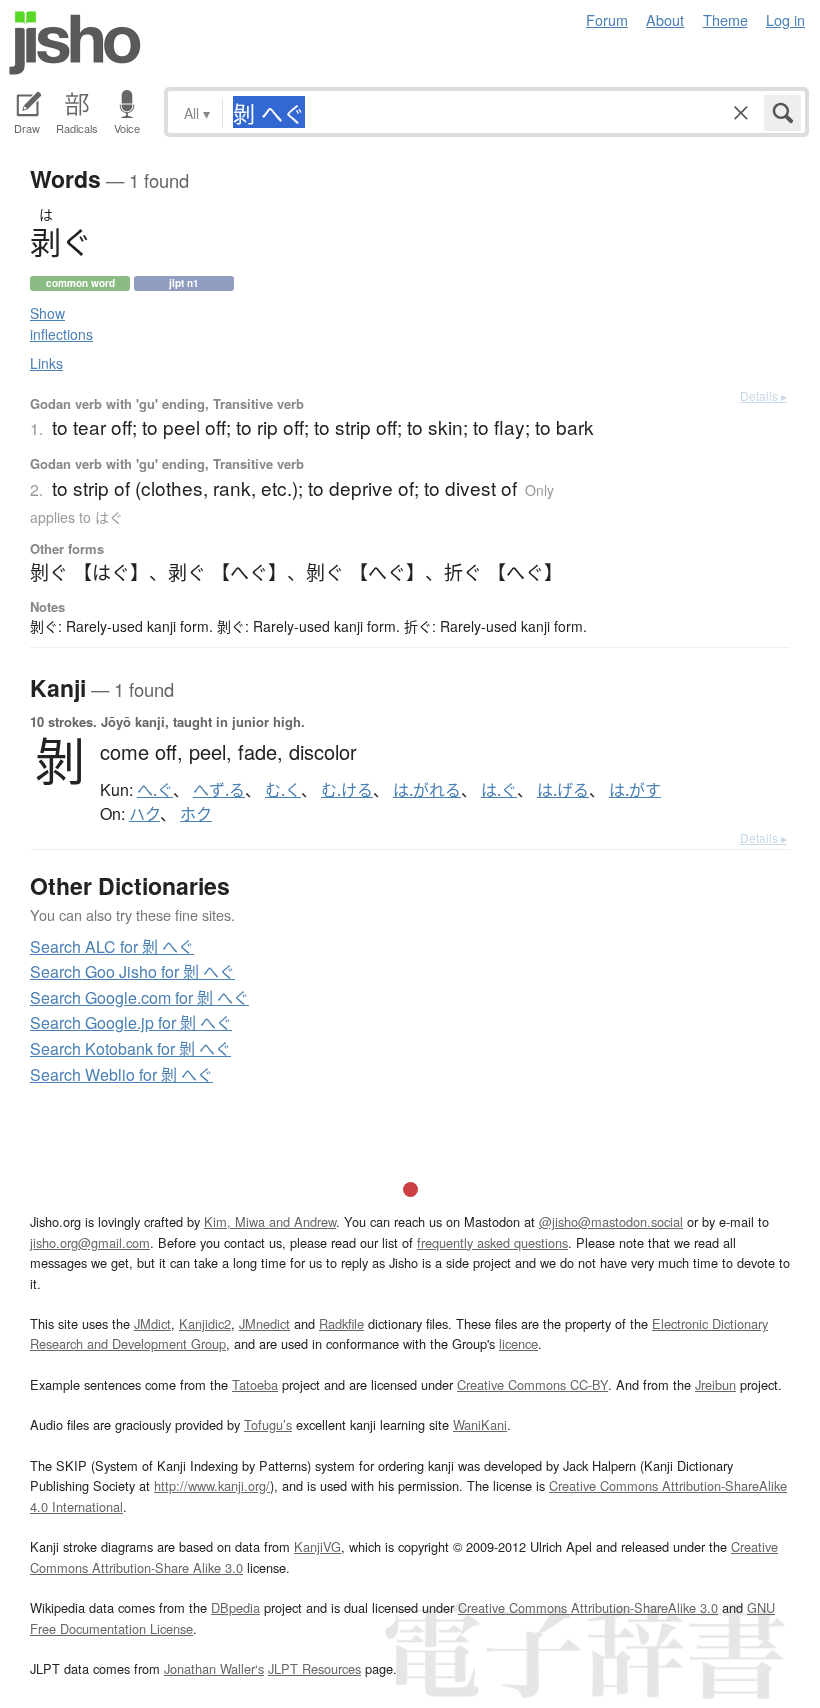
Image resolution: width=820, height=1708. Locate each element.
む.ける (347, 790)
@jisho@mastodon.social (611, 1221)
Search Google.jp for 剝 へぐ (131, 1022)
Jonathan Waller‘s (214, 1668)
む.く (283, 790)
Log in (785, 19)
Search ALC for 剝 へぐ (112, 946)
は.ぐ (499, 790)
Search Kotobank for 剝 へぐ (130, 1048)
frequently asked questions (492, 1242)
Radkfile (341, 1323)
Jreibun (715, 1384)
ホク (196, 814)
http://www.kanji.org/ (212, 1485)
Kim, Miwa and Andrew (270, 1221)
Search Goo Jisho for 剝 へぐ (132, 971)
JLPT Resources (314, 1668)
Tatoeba (255, 1384)
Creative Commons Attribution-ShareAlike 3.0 (588, 1607)
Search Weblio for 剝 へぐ (121, 1074)
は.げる (563, 790)
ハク (144, 814)
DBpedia (235, 1607)
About (665, 19)
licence (518, 1343)
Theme (725, 19)
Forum (607, 19)
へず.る (219, 790)
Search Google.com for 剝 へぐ (139, 997)
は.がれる (427, 790)
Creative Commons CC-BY (532, 1384)
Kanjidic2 (205, 1323)
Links (46, 363)
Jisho (75, 43)
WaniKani (480, 1424)
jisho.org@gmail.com (90, 1242)
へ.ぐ (155, 790)
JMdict (152, 1323)
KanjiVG (317, 1546)
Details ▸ (763, 395)
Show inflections (61, 323)
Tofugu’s (268, 1424)
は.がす (635, 790)
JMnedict (264, 1323)
